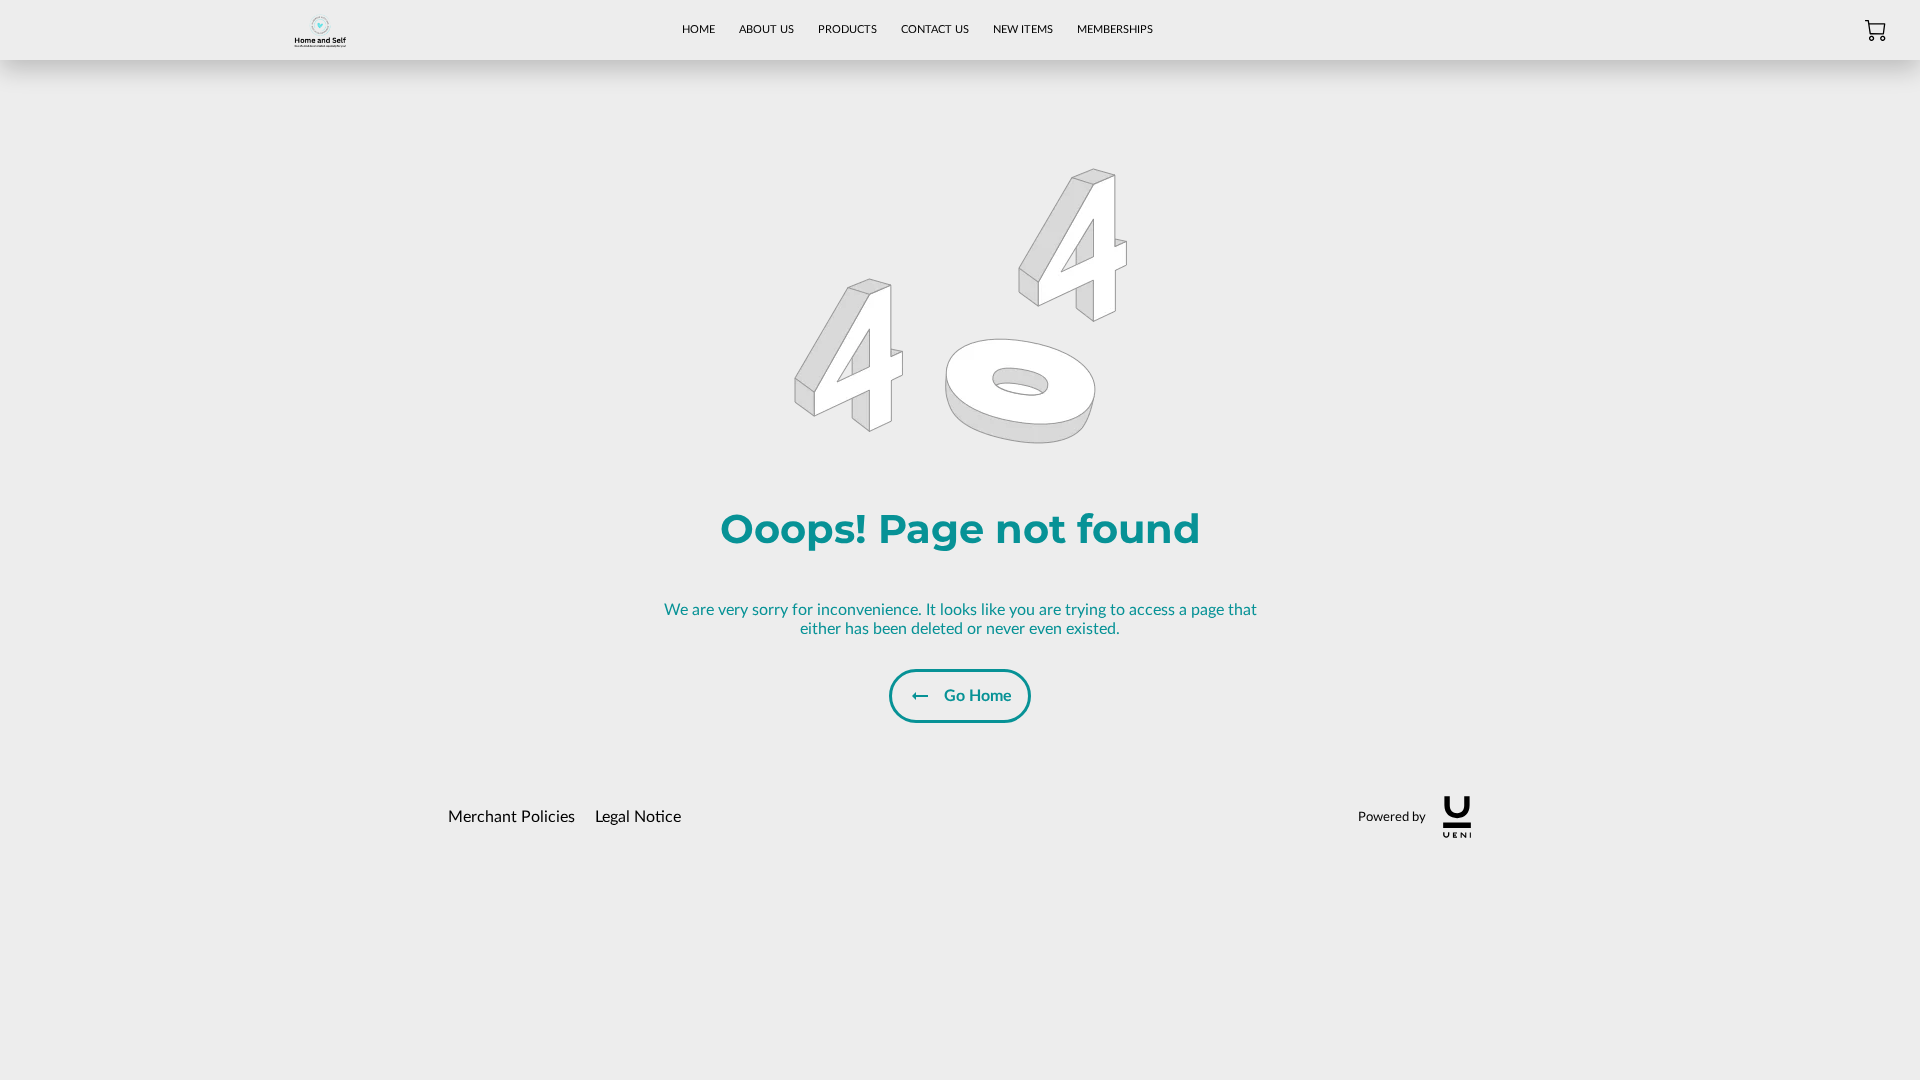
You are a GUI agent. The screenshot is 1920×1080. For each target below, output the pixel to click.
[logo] (1457, 817)
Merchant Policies (511, 817)
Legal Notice (638, 817)
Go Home (978, 696)
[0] (1875, 30)
